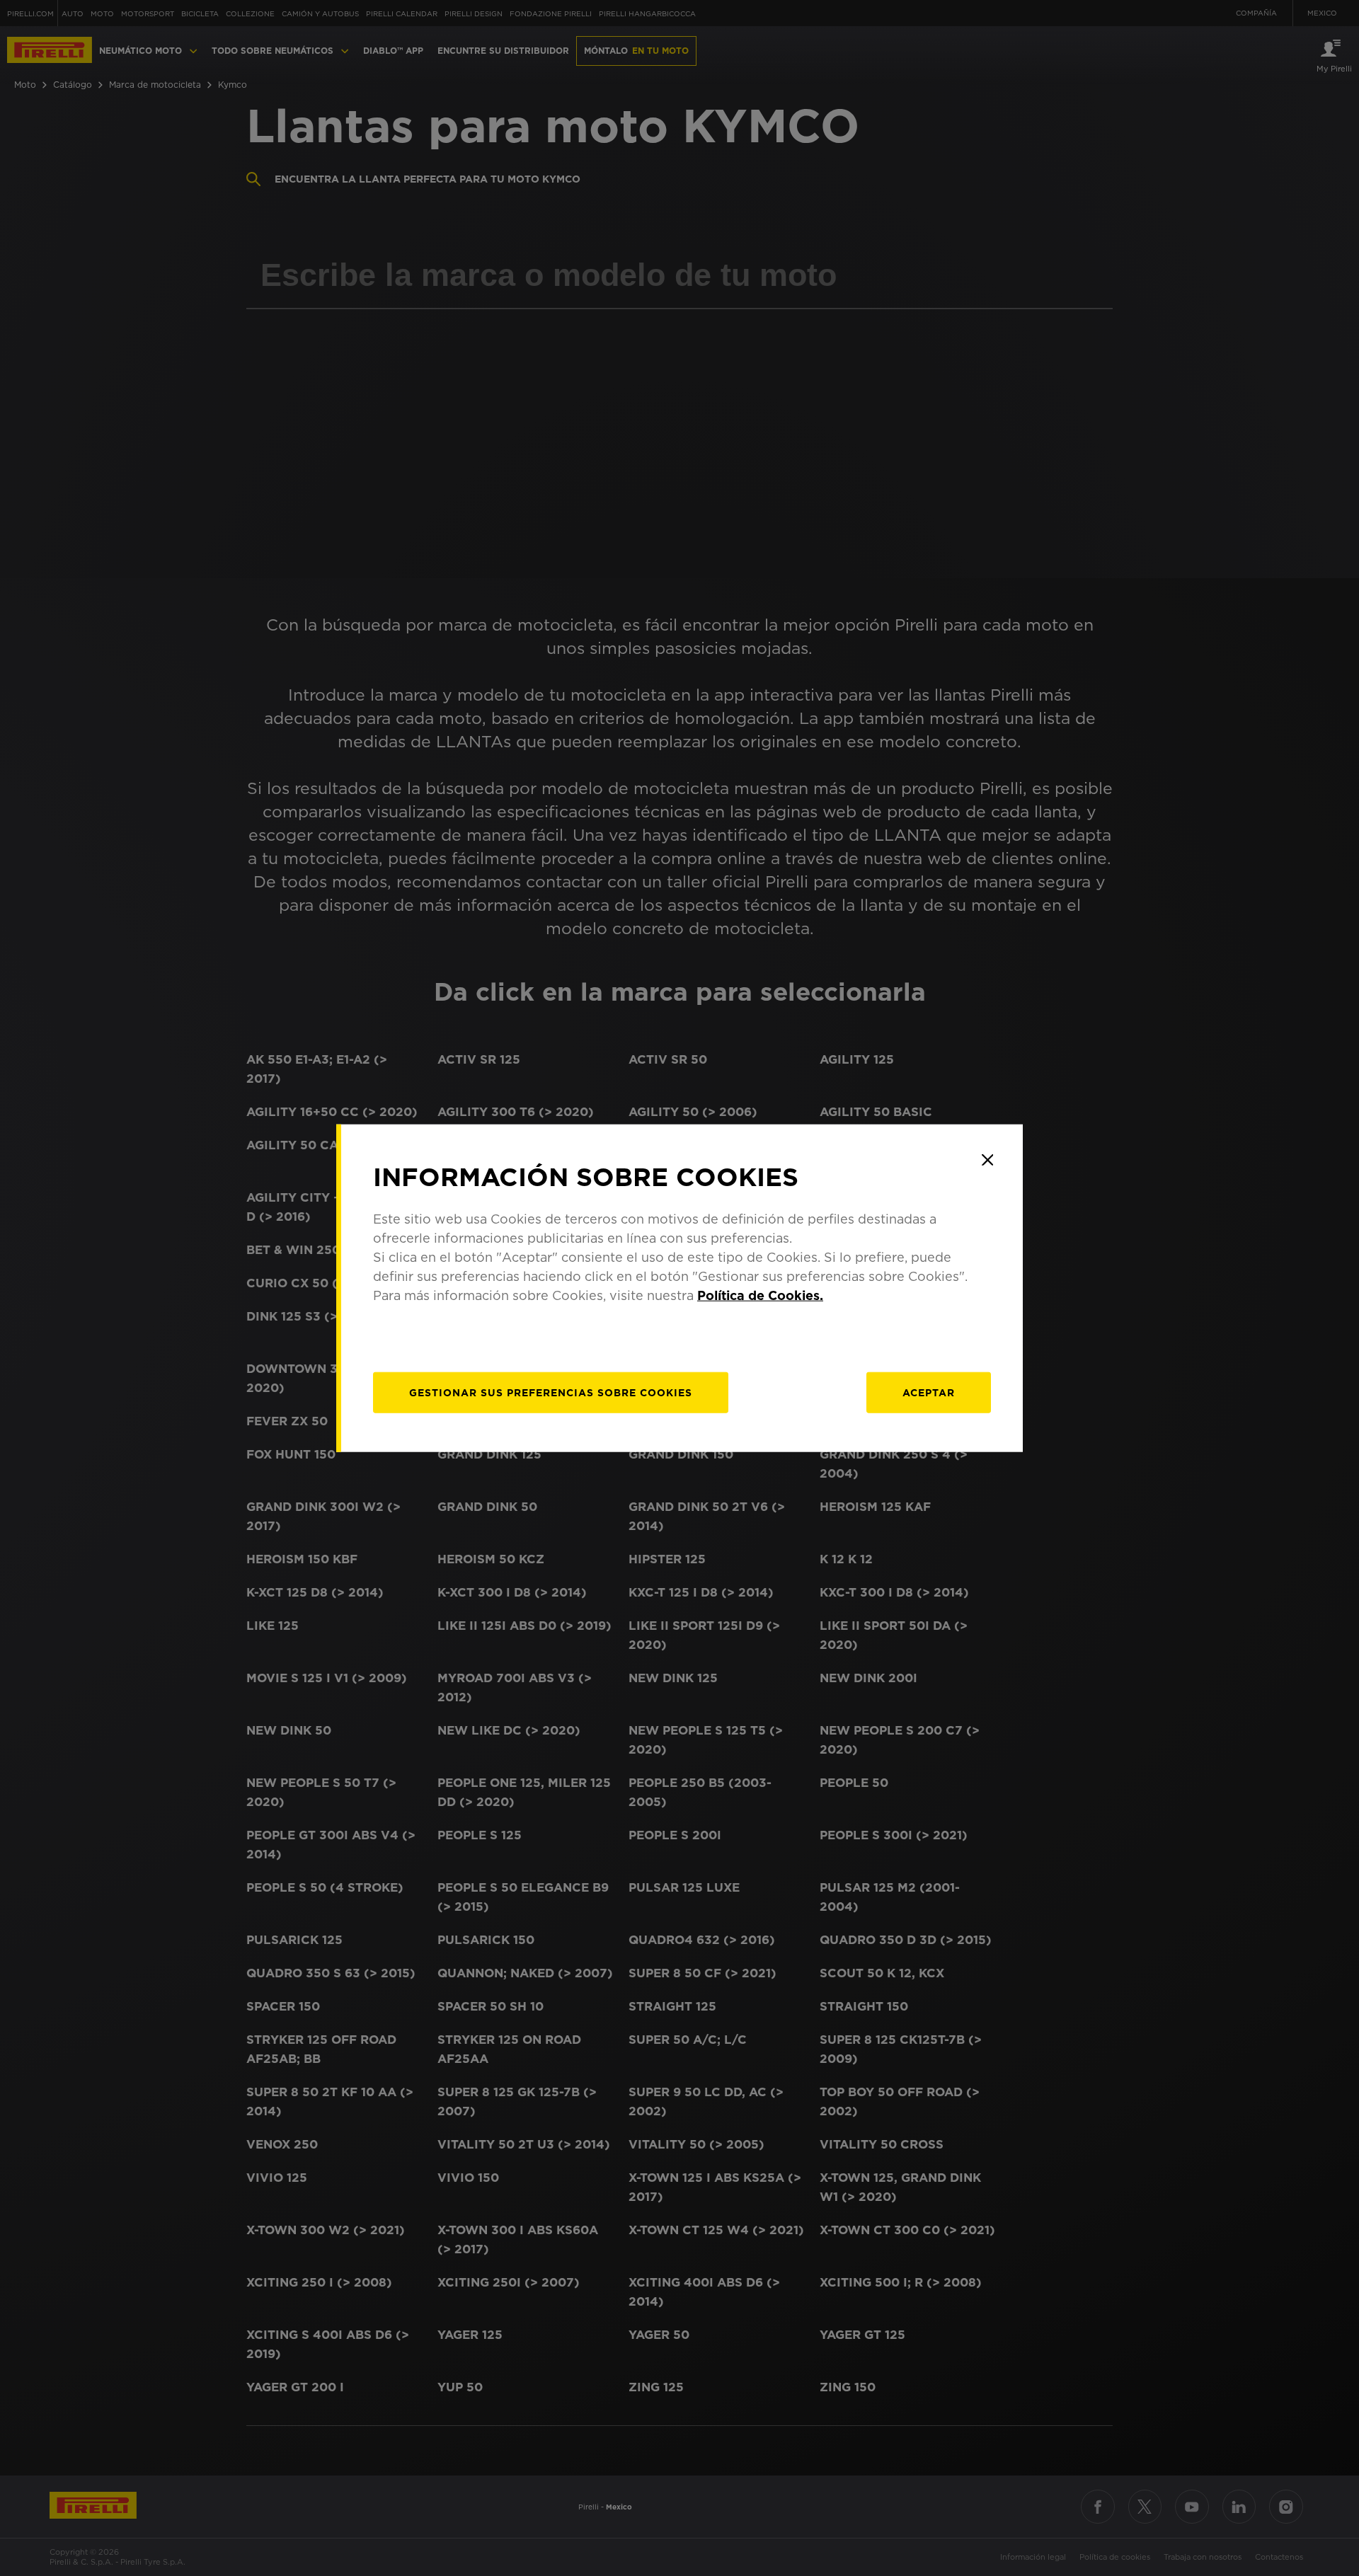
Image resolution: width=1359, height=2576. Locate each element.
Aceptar (929, 1392)
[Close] (987, 1160)
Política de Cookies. (760, 1295)
